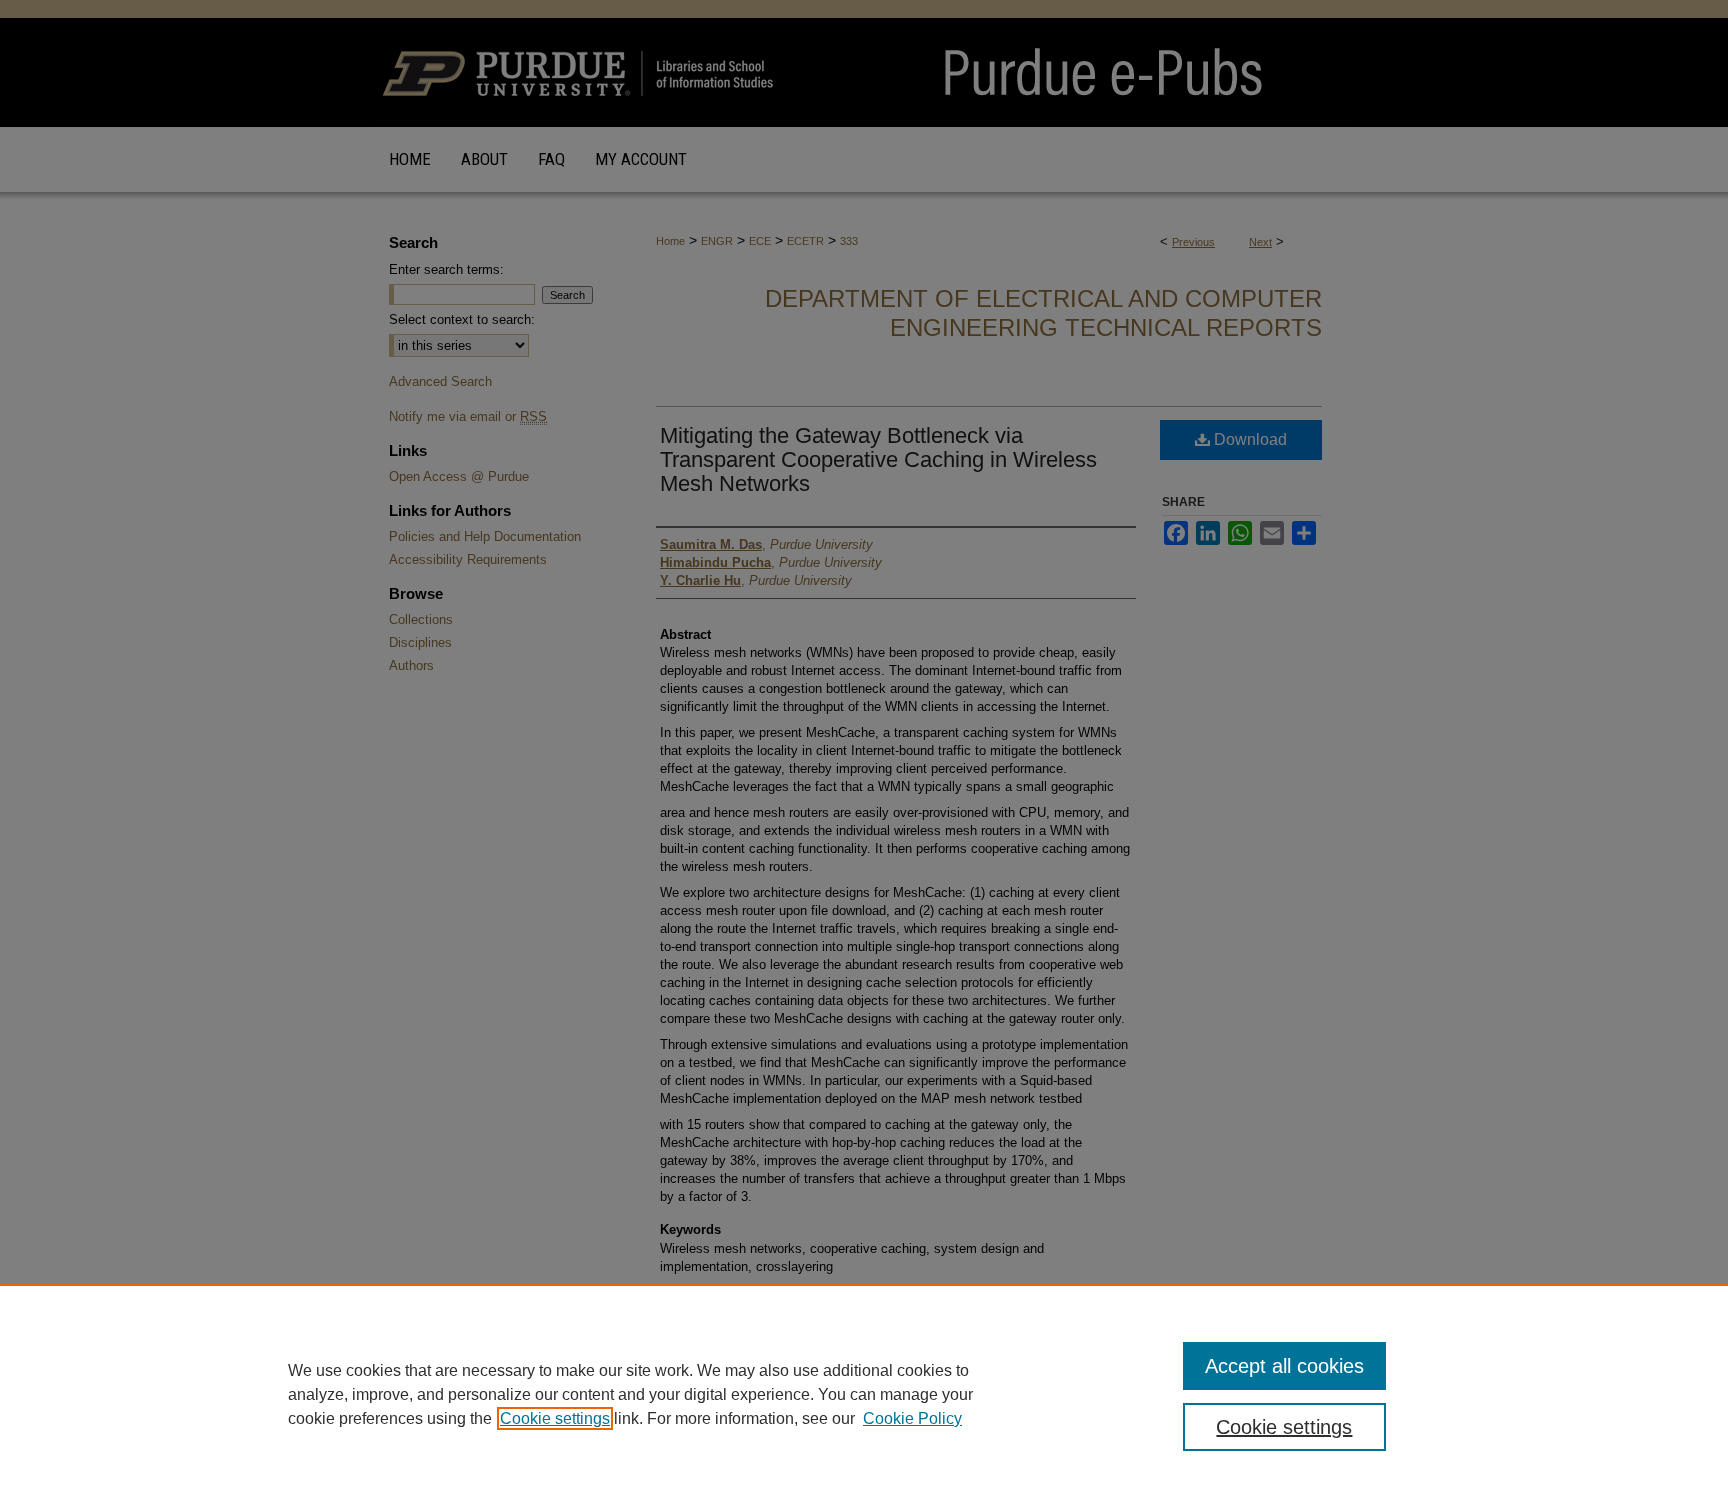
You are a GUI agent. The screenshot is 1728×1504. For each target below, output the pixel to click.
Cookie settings (555, 1418)
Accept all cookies (1284, 1366)
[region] (864, 1394)
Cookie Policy (912, 1418)
